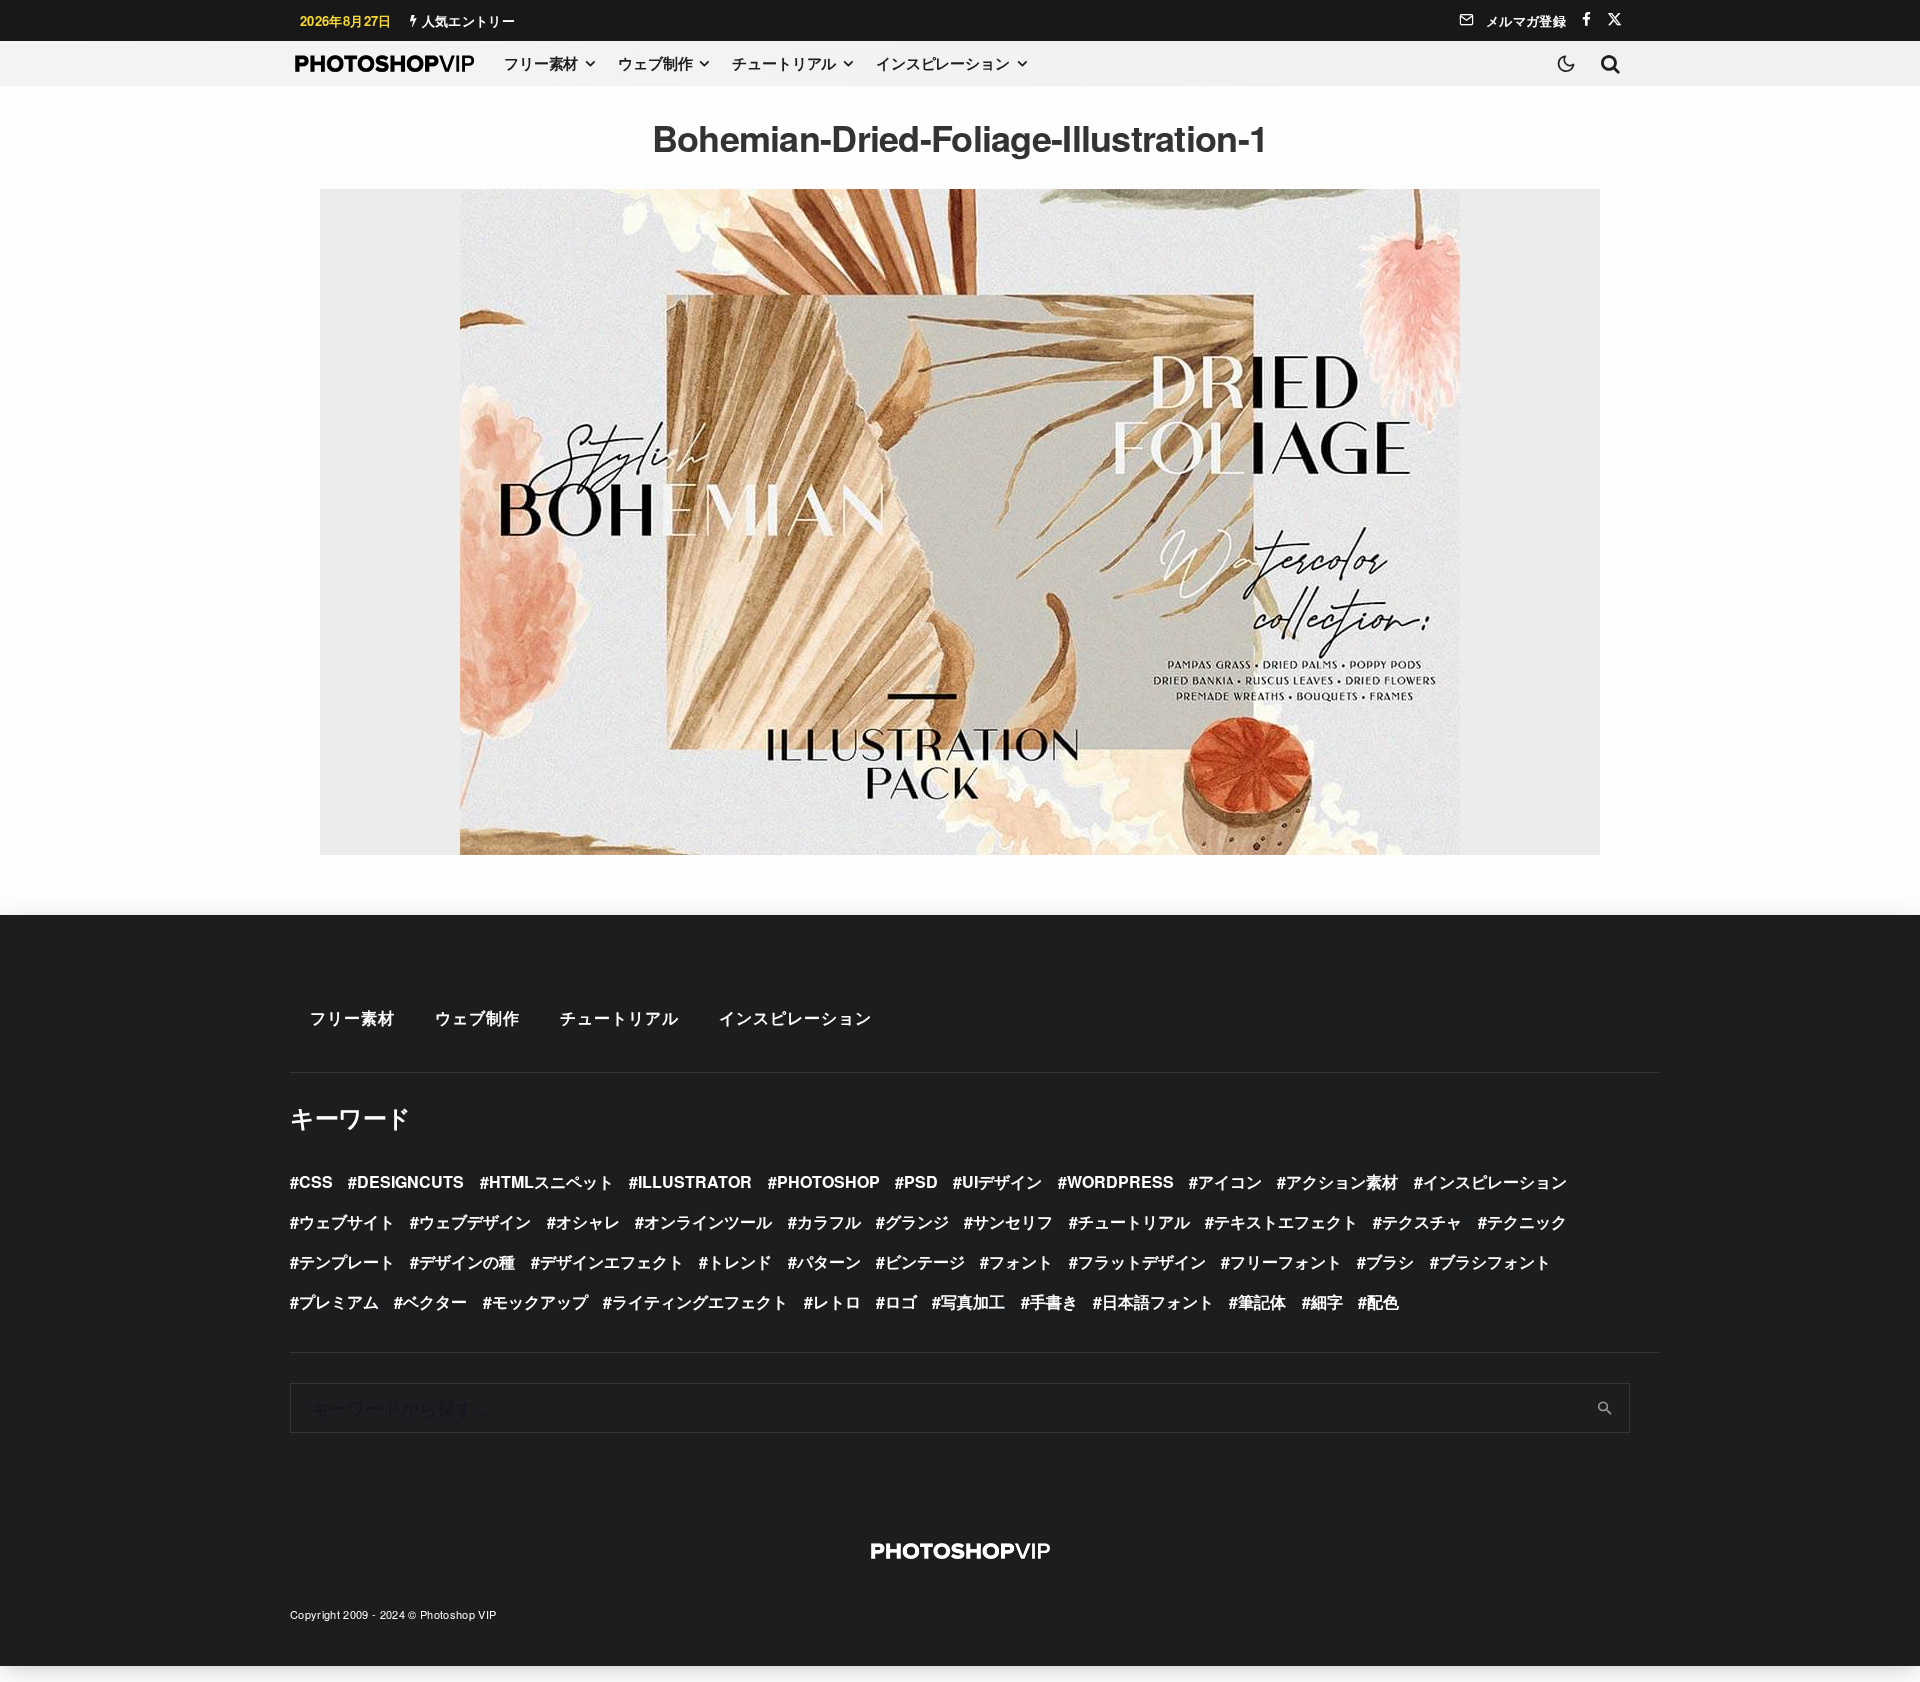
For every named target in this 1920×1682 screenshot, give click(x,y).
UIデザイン (1002, 1181)
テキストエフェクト (1286, 1221)
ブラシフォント (1495, 1261)
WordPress (1120, 1181)
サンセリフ (1013, 1221)
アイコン (1230, 1181)
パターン (829, 1261)
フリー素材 (541, 63)
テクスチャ (1422, 1221)
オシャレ (588, 1221)
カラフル (829, 1221)
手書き (1054, 1301)
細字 (1327, 1301)
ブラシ (1390, 1261)
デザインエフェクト (612, 1261)
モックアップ (540, 1301)
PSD (921, 1181)
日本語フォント (1158, 1301)
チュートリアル (784, 63)
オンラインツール (708, 1221)
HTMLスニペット (551, 1181)
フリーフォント (1286, 1261)
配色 (1383, 1301)
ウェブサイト (347, 1221)
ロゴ (901, 1301)
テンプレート (347, 1261)
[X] (1614, 19)
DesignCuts (410, 1181)
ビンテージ (925, 1261)
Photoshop (828, 1181)
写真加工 (973, 1301)
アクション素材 (1342, 1181)
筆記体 (1262, 1301)
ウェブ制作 (655, 63)
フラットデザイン (1142, 1261)
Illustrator (695, 1181)
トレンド (740, 1261)
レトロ (837, 1301)
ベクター (435, 1301)
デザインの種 (467, 1261)
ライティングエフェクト (700, 1301)
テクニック (1527, 1221)
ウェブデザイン (475, 1221)
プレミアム (339, 1301)
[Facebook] (1586, 19)
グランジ (917, 1221)
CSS (316, 1181)
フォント (1021, 1261)
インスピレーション (943, 63)
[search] (1605, 1408)
